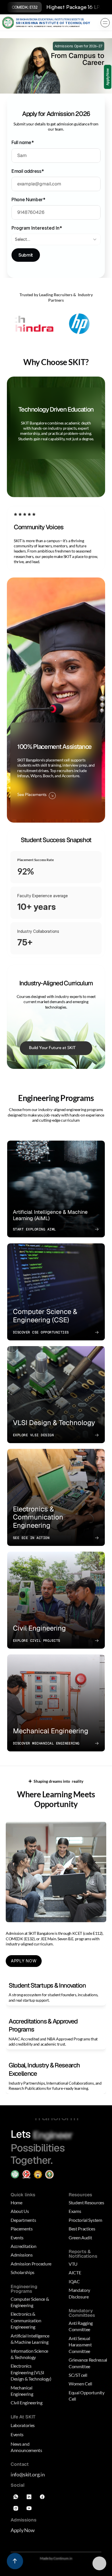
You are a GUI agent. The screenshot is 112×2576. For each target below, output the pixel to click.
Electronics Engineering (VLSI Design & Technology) (31, 2371)
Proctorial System (85, 2219)
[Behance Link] (29, 2507)
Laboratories (23, 2424)
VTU (73, 2263)
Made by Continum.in (56, 2557)
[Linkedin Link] (29, 2496)
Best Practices (82, 2228)
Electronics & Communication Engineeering (26, 2319)
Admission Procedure (31, 2262)
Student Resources (86, 2202)
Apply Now (23, 2529)
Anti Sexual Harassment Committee (81, 2344)
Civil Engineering (27, 2402)
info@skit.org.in (28, 2474)
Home (17, 2202)
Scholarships (23, 2271)
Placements (22, 2228)
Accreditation (24, 2245)
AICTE (75, 2272)
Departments (23, 2219)
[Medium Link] (16, 2496)
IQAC (74, 2280)
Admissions (22, 2254)
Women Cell (80, 2383)
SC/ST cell (78, 2374)
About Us (20, 2210)
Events (17, 2236)
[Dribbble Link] (16, 2507)
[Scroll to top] (15, 2561)
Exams (75, 2210)
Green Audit (80, 2236)
